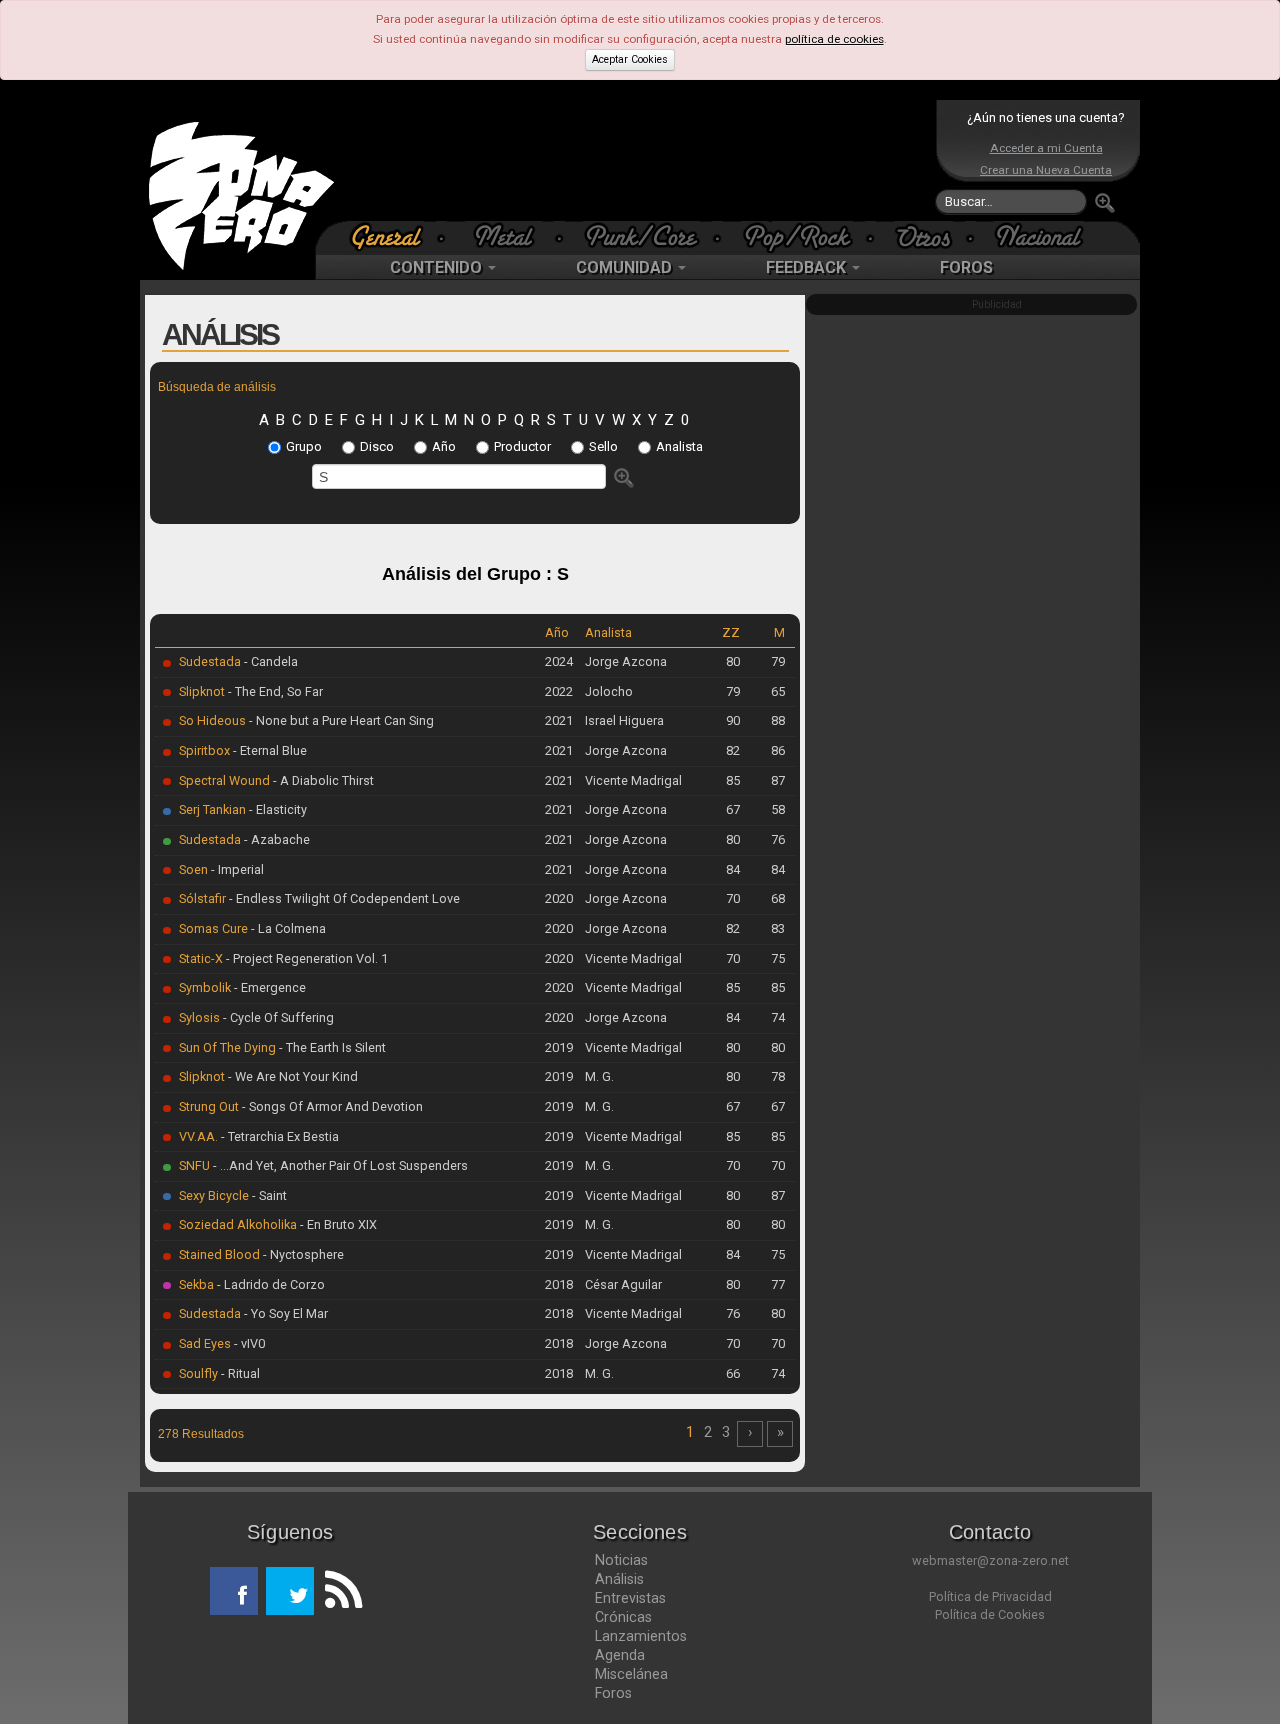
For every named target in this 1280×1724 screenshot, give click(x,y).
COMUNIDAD (626, 267)
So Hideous (212, 720)
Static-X (201, 958)
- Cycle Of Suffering (277, 1017)
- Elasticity (276, 809)
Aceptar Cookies (630, 59)
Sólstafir (202, 898)
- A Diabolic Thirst (322, 780)
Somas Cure (213, 928)
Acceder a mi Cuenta (1046, 148)
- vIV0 (248, 1343)
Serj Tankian (212, 809)
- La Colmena (287, 928)
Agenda (620, 1655)
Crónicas (623, 1617)
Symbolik (205, 987)
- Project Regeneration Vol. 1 (305, 958)
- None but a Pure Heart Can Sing (340, 720)
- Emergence (268, 987)
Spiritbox (204, 750)
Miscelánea (631, 1674)
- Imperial (236, 869)
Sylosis (199, 1017)
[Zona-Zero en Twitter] (290, 1591)
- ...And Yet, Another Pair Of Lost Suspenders (339, 1165)
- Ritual (239, 1373)
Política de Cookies (990, 1614)
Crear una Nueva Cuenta (1046, 170)
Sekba (196, 1284)
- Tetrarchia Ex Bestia (278, 1136)
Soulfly (198, 1373)
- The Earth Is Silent (331, 1047)
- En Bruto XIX (337, 1224)
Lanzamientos (641, 1636)
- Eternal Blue (268, 750)
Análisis (619, 1579)
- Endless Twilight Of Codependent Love (343, 898)
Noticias (621, 1560)
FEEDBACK (808, 267)
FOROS (966, 267)
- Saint (268, 1195)
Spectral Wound (224, 780)
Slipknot (202, 691)
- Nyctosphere (302, 1254)
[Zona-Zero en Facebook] (234, 1591)
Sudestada (210, 661)
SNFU (194, 1165)
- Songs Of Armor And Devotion (331, 1106)
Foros (613, 1693)
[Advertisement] (635, 160)
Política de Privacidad (990, 1596)
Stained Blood (219, 1254)
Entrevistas (630, 1598)
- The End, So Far (274, 691)
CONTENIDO (438, 267)
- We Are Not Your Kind (291, 1076)
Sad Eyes (205, 1343)
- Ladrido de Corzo (269, 1284)
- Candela (269, 661)
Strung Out (209, 1106)
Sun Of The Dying (227, 1047)
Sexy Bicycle (214, 1195)
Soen (193, 869)
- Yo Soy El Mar (284, 1313)
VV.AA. (198, 1136)
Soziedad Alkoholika (238, 1224)
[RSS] (338, 1591)
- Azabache (275, 839)
